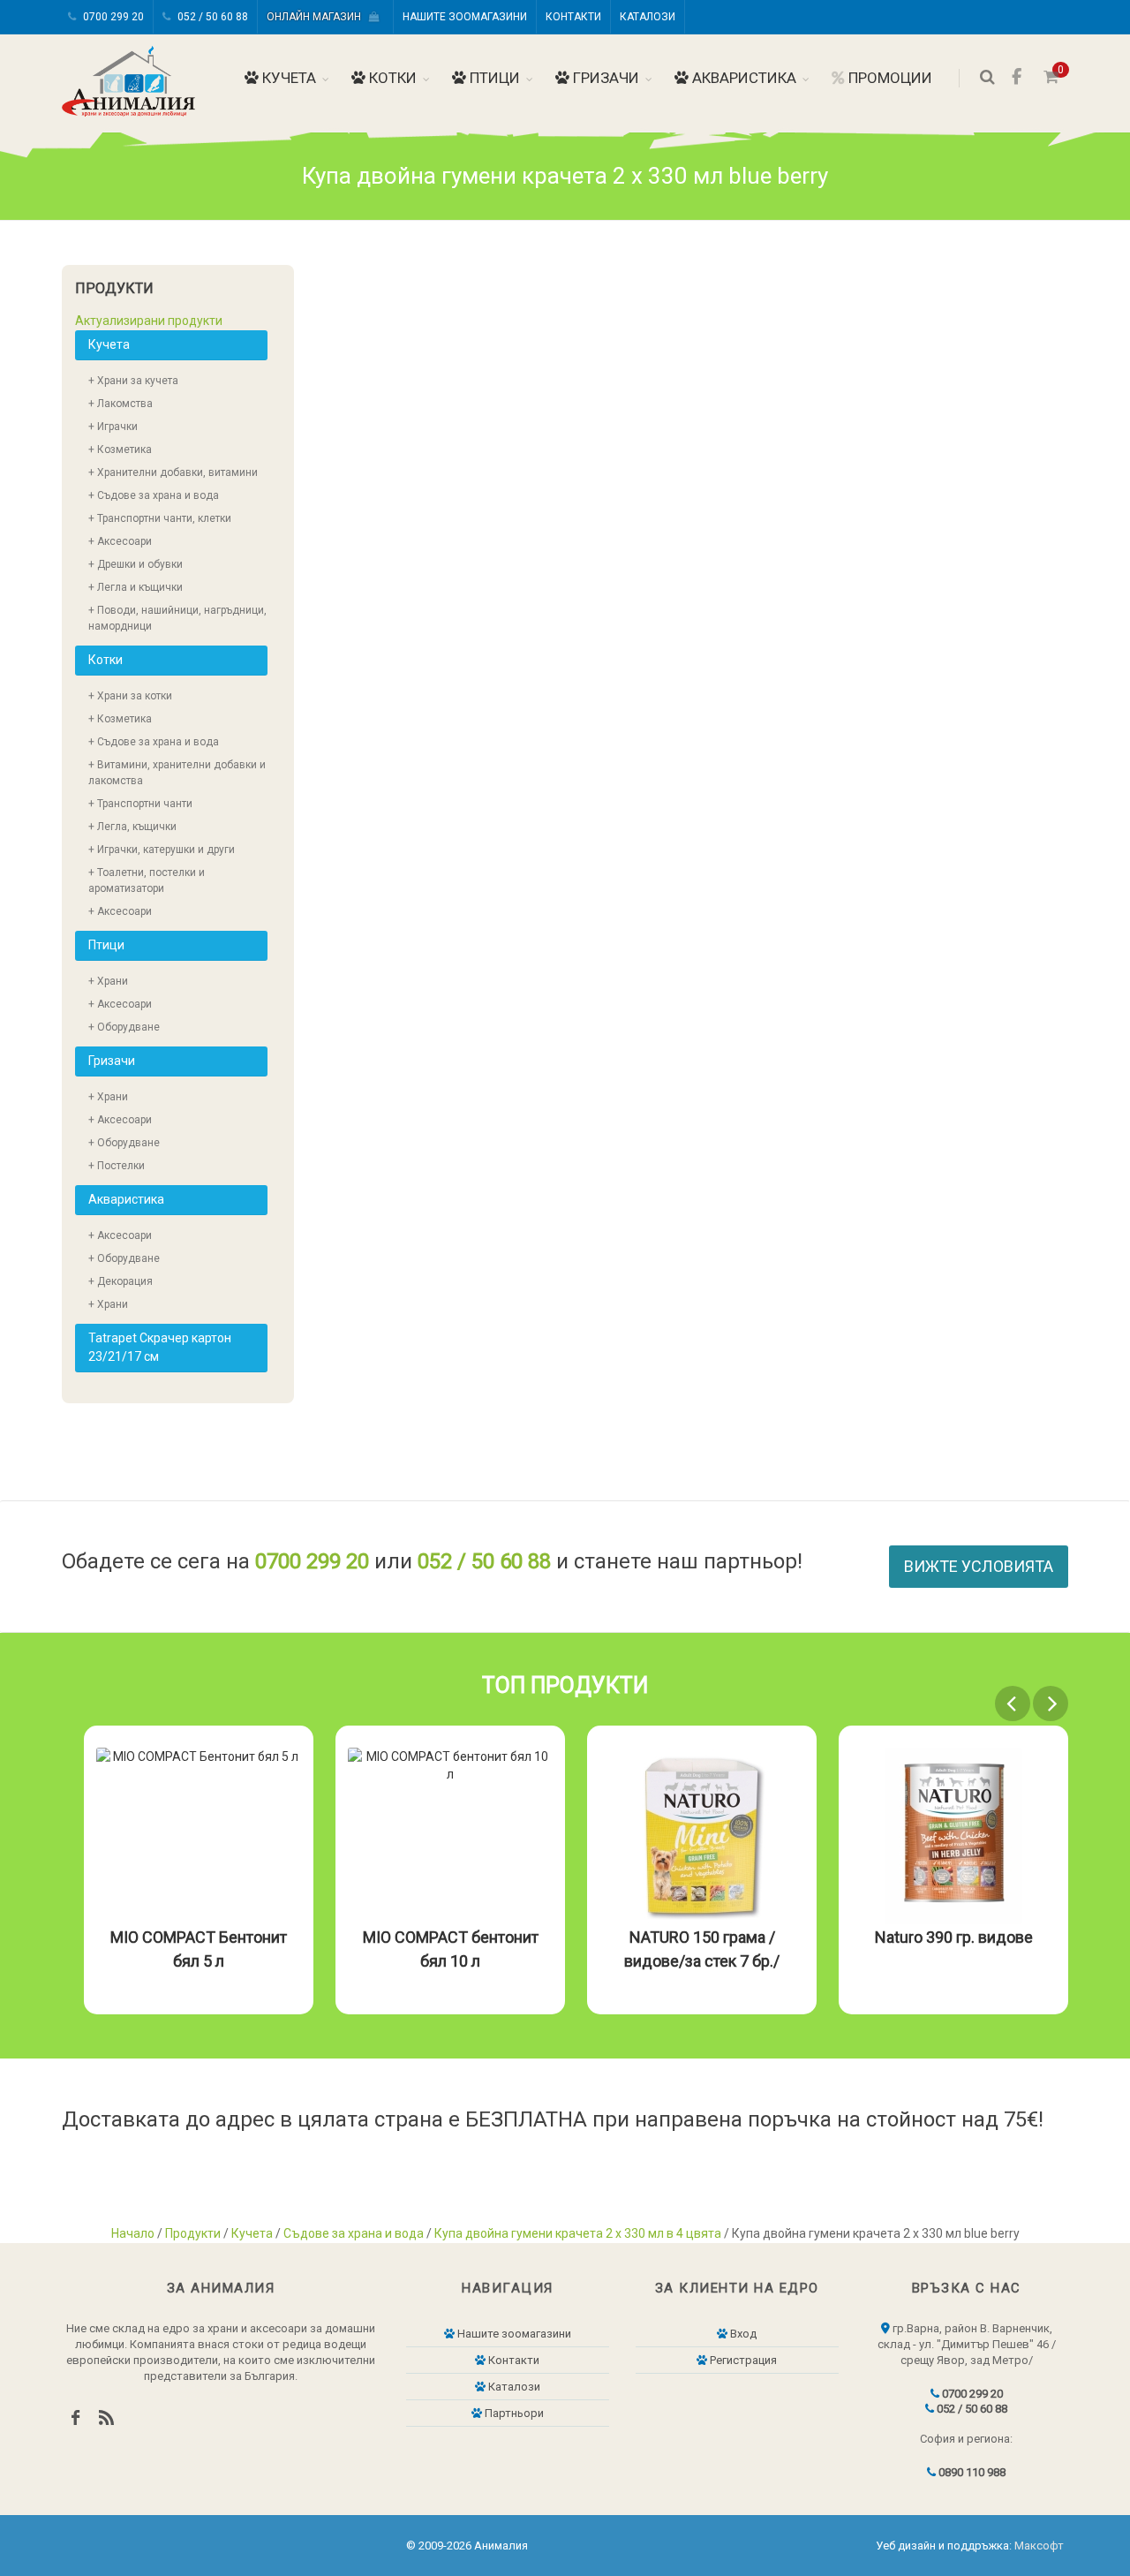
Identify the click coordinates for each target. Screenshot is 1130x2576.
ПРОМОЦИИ (889, 78)
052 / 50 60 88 (211, 17)
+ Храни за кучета (133, 381)
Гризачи (604, 78)
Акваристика (742, 78)
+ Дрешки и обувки (136, 564)
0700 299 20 (112, 17)
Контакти (573, 17)
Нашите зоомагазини (465, 17)
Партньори (513, 2413)
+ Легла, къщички (132, 827)
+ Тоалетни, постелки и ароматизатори (147, 880)
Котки (391, 78)
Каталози (648, 17)
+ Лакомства (121, 404)
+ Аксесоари (120, 541)
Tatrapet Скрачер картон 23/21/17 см (160, 1347)
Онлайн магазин (318, 17)
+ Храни (108, 981)
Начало (133, 2233)
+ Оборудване (124, 1027)
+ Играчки (113, 427)
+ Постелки (117, 1166)
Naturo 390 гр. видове (954, 1937)
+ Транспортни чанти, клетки (160, 518)
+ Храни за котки (130, 696)
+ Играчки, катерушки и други (162, 850)
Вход (742, 2334)
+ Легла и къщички (136, 587)
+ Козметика (120, 449)
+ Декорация (121, 1281)
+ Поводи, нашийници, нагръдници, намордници (177, 618)
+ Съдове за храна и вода (154, 495)
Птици (493, 78)
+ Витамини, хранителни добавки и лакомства (177, 773)
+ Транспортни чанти (140, 804)
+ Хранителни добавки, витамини (173, 472)
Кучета (287, 78)
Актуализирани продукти (149, 321)
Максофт (1039, 2546)
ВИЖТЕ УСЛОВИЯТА (979, 1566)
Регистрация (742, 2360)
